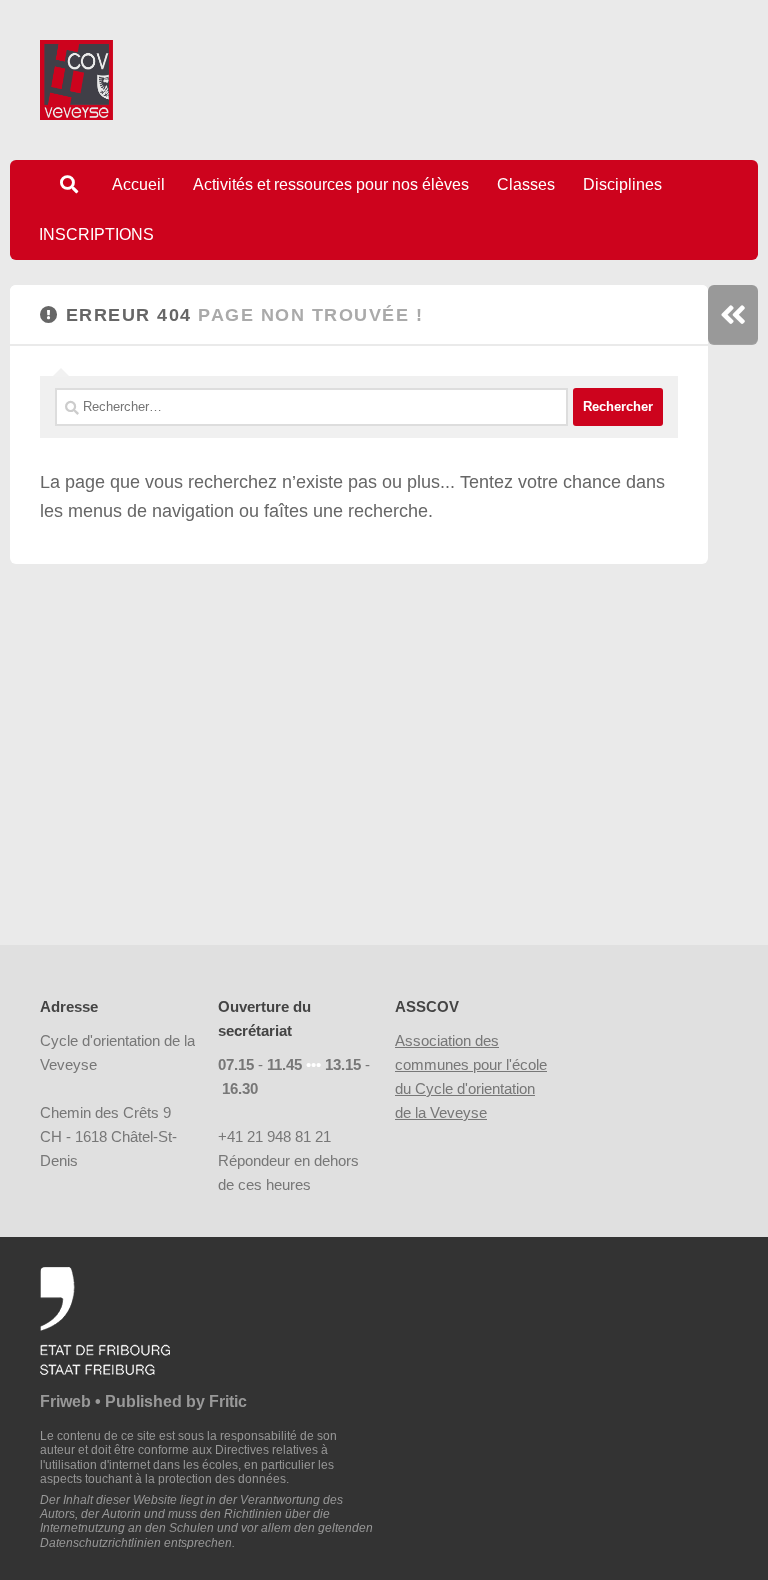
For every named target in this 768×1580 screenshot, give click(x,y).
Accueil (138, 184)
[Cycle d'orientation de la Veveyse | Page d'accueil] (76, 80)
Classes (526, 184)
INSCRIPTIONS (96, 234)
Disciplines (622, 184)
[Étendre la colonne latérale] (733, 315)
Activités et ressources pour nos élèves (331, 184)
